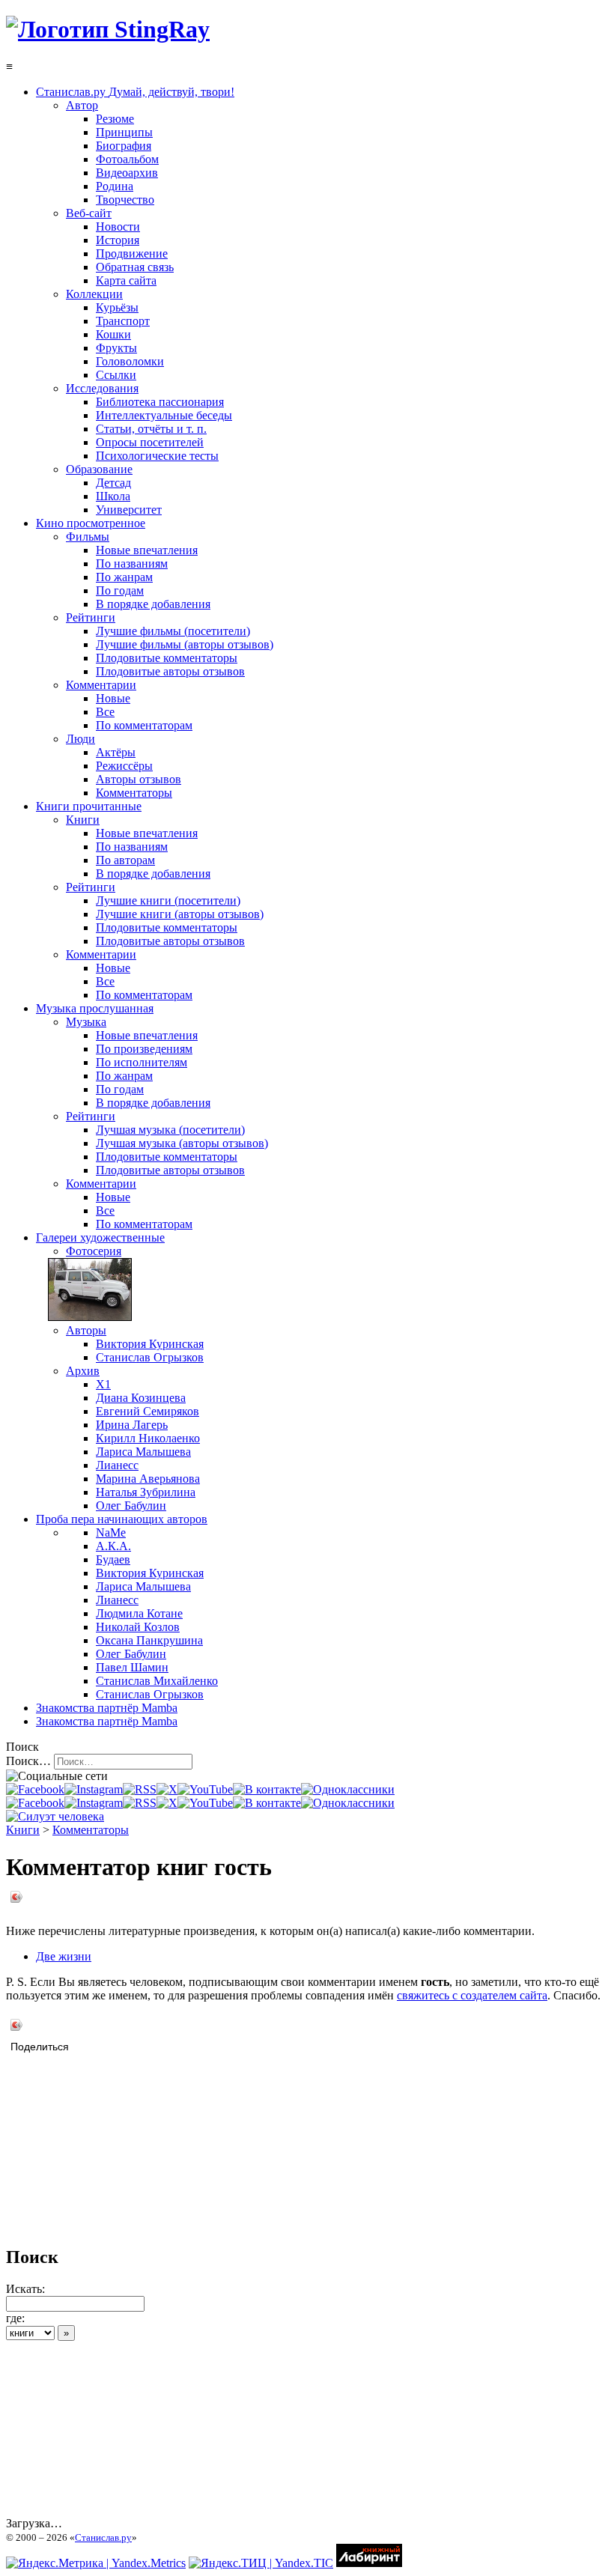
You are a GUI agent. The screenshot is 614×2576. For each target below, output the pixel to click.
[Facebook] (35, 1789)
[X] (167, 1789)
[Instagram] (94, 1789)
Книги (23, 1830)
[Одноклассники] (348, 1789)
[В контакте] (267, 1789)
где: (15, 2318)
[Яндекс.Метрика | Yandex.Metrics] (96, 2563)
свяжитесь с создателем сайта (472, 1995)
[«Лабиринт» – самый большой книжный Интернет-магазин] (369, 2563)
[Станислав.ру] (108, 29)
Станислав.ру (103, 2537)
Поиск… (28, 1761)
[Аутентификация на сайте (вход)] (55, 1816)
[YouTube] (205, 1789)
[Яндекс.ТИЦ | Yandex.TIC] (261, 2563)
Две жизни (64, 1956)
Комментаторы (91, 1830)
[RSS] (140, 1789)
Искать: (25, 2289)
